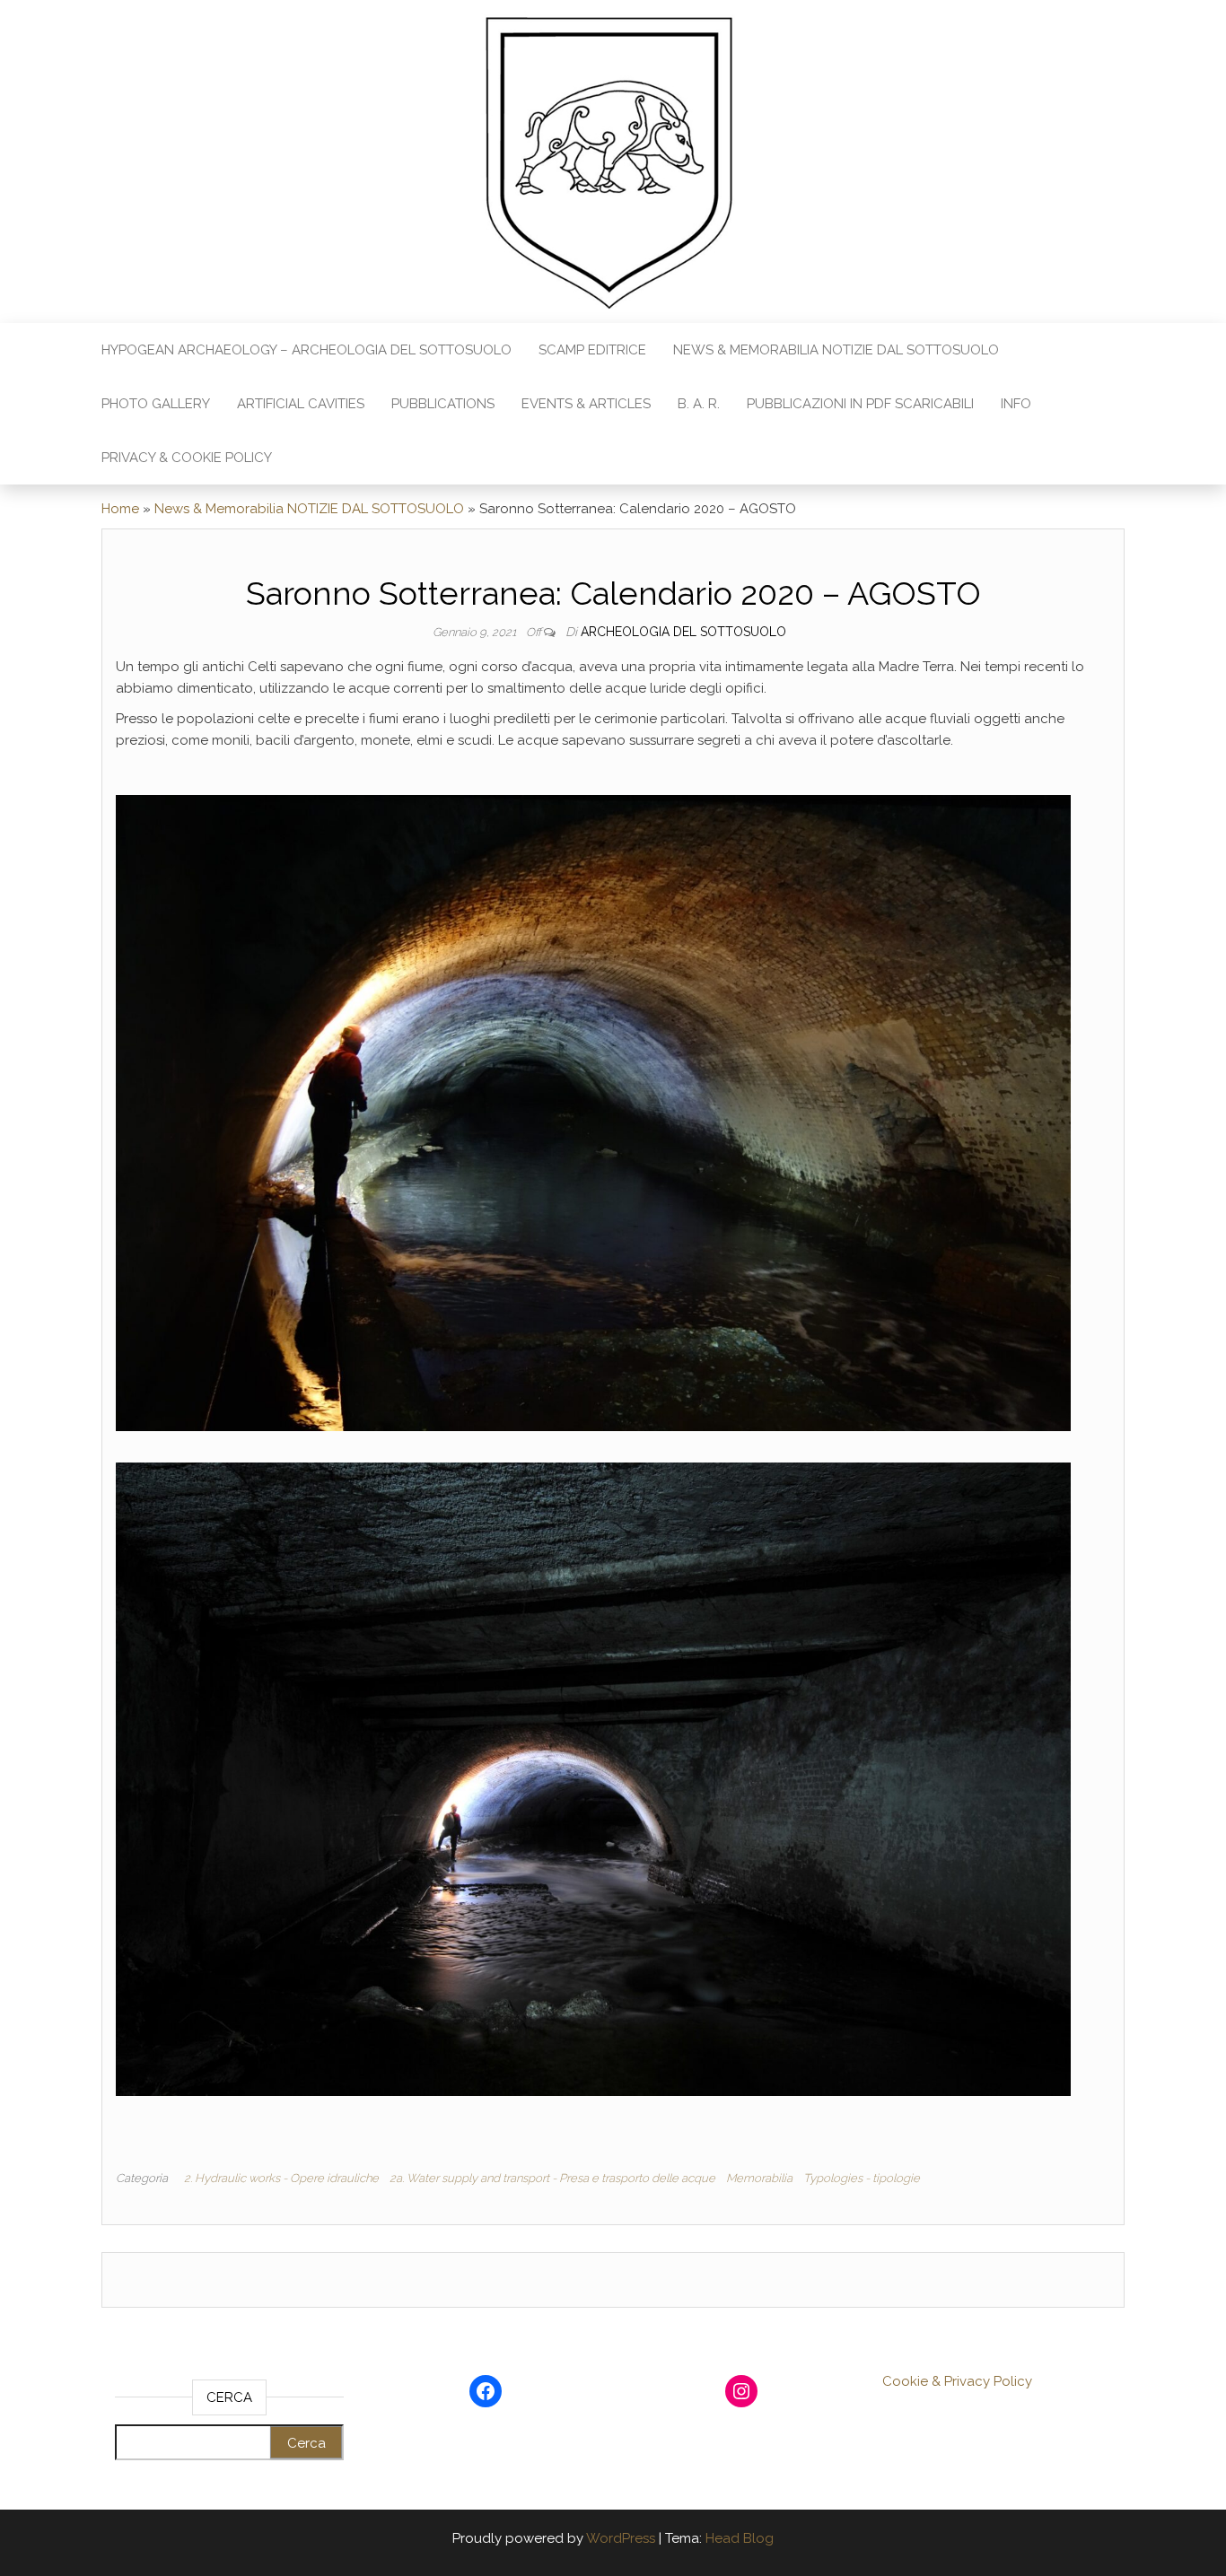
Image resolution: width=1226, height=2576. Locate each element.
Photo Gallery (156, 404)
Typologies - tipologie (862, 2178)
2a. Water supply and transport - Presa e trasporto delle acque (552, 2178)
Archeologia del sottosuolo (683, 632)
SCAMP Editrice (592, 350)
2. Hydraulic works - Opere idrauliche (281, 2178)
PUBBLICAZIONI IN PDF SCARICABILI (860, 404)
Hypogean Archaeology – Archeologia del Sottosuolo (306, 350)
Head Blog (740, 2538)
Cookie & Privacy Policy (957, 2381)
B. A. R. (699, 404)
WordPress (621, 2538)
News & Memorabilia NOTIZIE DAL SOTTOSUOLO (836, 350)
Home (120, 509)
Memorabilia (759, 2178)
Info (1016, 404)
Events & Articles (586, 404)
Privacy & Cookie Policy (187, 458)
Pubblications (443, 404)
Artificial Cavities (301, 404)
